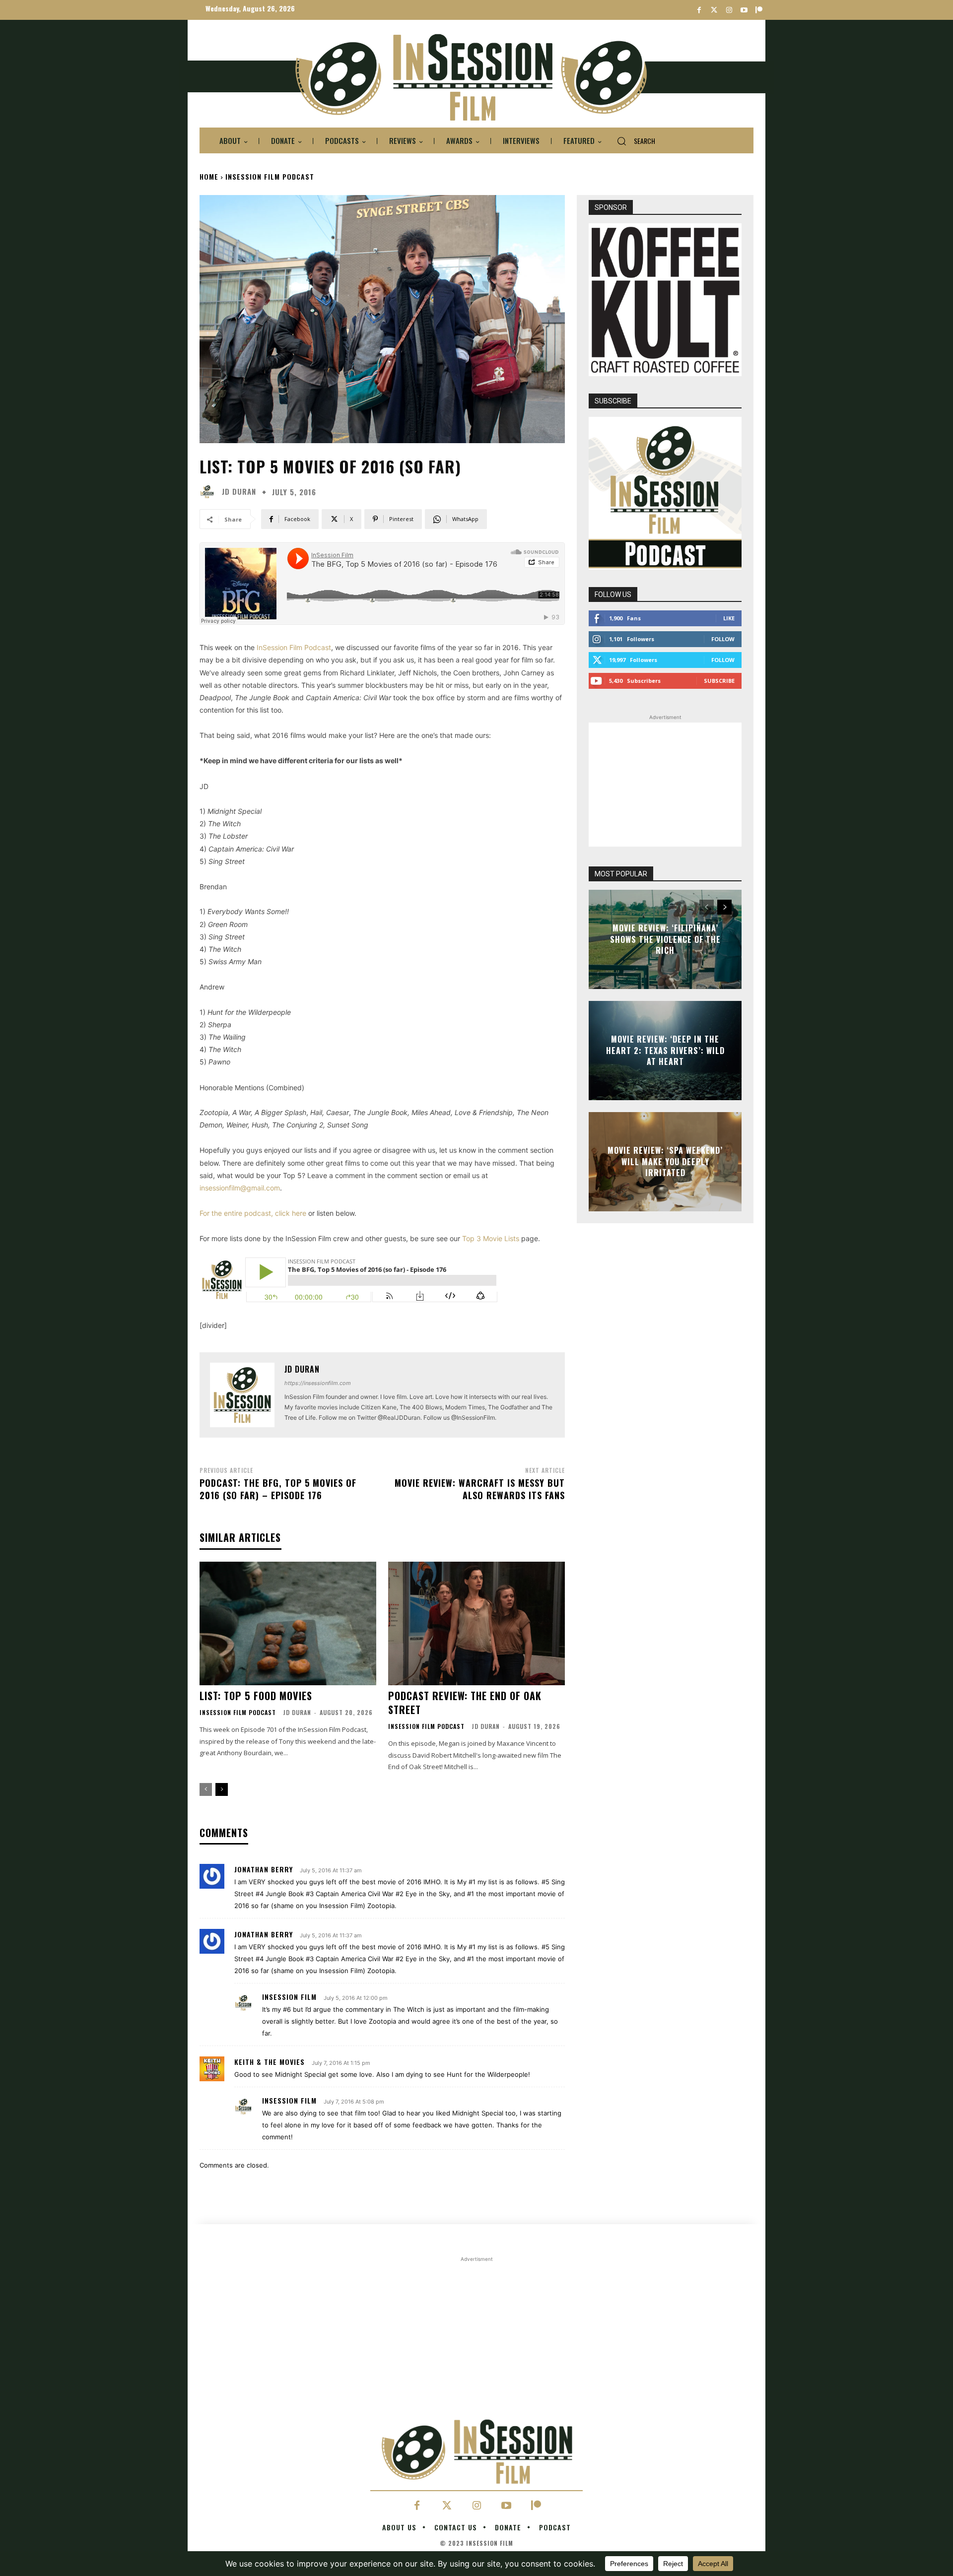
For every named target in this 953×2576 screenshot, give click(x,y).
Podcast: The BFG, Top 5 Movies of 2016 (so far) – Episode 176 (278, 1489)
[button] (632, 141)
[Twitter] (714, 10)
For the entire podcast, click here (253, 1213)
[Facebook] (699, 10)
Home (209, 176)
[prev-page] (206, 1789)
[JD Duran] (209, 492)
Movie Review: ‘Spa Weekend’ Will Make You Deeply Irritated (665, 1162)
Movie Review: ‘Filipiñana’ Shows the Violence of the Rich (665, 940)
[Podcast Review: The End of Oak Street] (476, 1623)
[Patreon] (759, 10)
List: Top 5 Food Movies (256, 1696)
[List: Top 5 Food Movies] (288, 1623)
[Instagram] (729, 10)
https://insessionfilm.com (318, 1383)
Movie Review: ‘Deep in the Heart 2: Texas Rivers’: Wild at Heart (665, 1051)
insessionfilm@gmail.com (240, 1188)
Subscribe (719, 681)
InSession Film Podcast (270, 176)
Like (729, 618)
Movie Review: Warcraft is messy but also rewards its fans (480, 1489)
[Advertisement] (665, 785)
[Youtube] (744, 10)
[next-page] (222, 1789)
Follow (723, 639)
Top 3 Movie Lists (491, 1238)
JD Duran (239, 492)
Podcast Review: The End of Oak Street (465, 1703)
